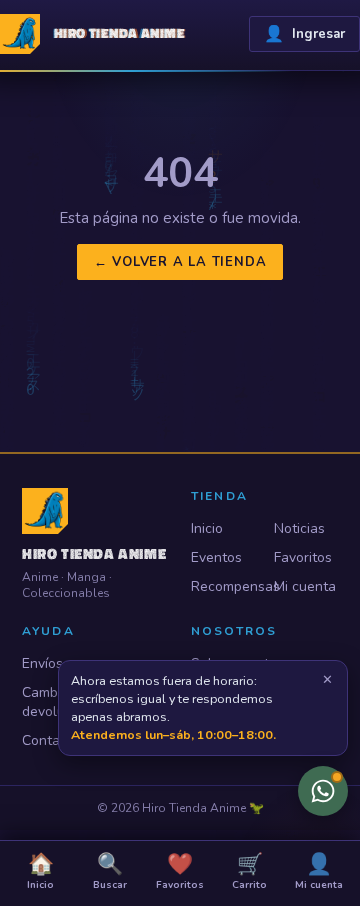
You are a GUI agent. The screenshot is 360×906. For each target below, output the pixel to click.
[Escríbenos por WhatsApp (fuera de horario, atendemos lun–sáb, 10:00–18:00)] (323, 791)
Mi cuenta (305, 586)
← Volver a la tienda (180, 262)
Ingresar (304, 34)
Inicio (207, 528)
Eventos (216, 557)
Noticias (299, 528)
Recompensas (223, 586)
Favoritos (303, 557)
